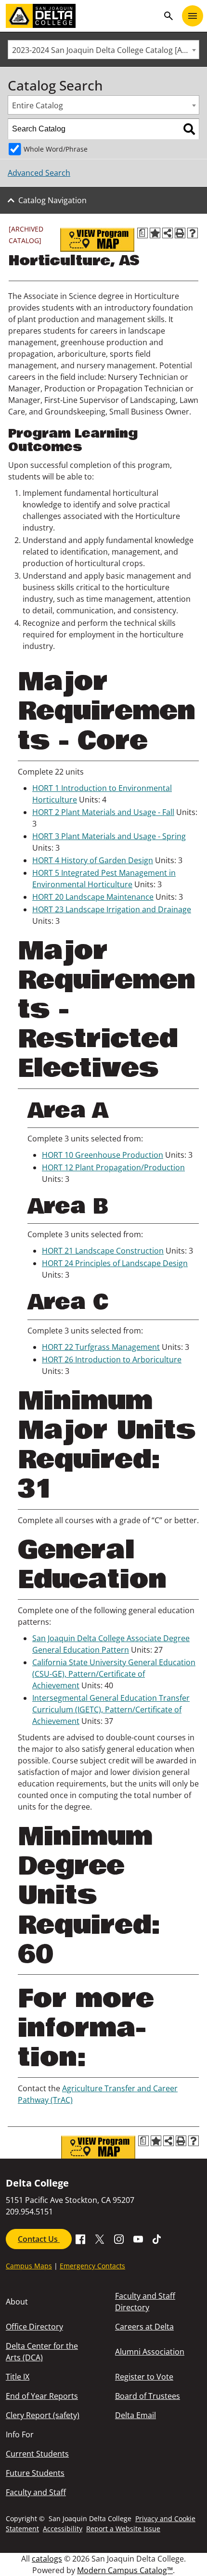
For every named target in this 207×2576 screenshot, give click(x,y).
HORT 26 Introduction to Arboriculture (112, 1359)
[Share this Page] (168, 233)
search (168, 16)
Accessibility (63, 2529)
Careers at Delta (144, 2327)
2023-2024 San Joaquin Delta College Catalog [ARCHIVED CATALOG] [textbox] (105, 50)
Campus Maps (29, 2266)
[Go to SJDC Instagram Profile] (119, 2239)
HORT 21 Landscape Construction (103, 1251)
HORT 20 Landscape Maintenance (93, 897)
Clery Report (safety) (43, 2415)
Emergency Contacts (92, 2266)
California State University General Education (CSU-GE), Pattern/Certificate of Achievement (114, 1674)
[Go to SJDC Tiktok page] (157, 2239)
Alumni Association (150, 2352)
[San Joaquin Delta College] (82, 16)
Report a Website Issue (123, 2529)
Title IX (18, 2377)
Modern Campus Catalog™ (125, 2570)
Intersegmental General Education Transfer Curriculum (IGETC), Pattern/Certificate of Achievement (111, 1709)
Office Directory (34, 2327)
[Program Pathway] (97, 240)
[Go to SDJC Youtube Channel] (138, 2239)
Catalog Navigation (52, 200)
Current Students (37, 2454)
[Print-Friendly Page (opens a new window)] (180, 233)
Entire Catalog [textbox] (38, 105)
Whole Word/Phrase (56, 149)
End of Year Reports (42, 2396)
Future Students (35, 2473)
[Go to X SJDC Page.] (100, 2239)
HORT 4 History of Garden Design (93, 860)
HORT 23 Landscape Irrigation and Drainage (112, 909)
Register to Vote (144, 2377)
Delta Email (136, 2415)
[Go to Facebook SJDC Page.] (80, 2239)
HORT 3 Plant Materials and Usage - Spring (109, 836)
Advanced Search (39, 173)
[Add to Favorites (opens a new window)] (155, 233)
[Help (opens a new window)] (193, 233)
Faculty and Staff (36, 2492)
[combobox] (103, 50)
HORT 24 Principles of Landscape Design (115, 1263)
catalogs (47, 2559)
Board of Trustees (148, 2396)
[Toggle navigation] (193, 16)
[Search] (189, 129)
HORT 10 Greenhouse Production (103, 1155)
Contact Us (39, 2239)
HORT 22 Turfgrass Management (101, 1347)
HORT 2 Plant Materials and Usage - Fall (103, 812)
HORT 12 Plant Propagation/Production (113, 1167)
